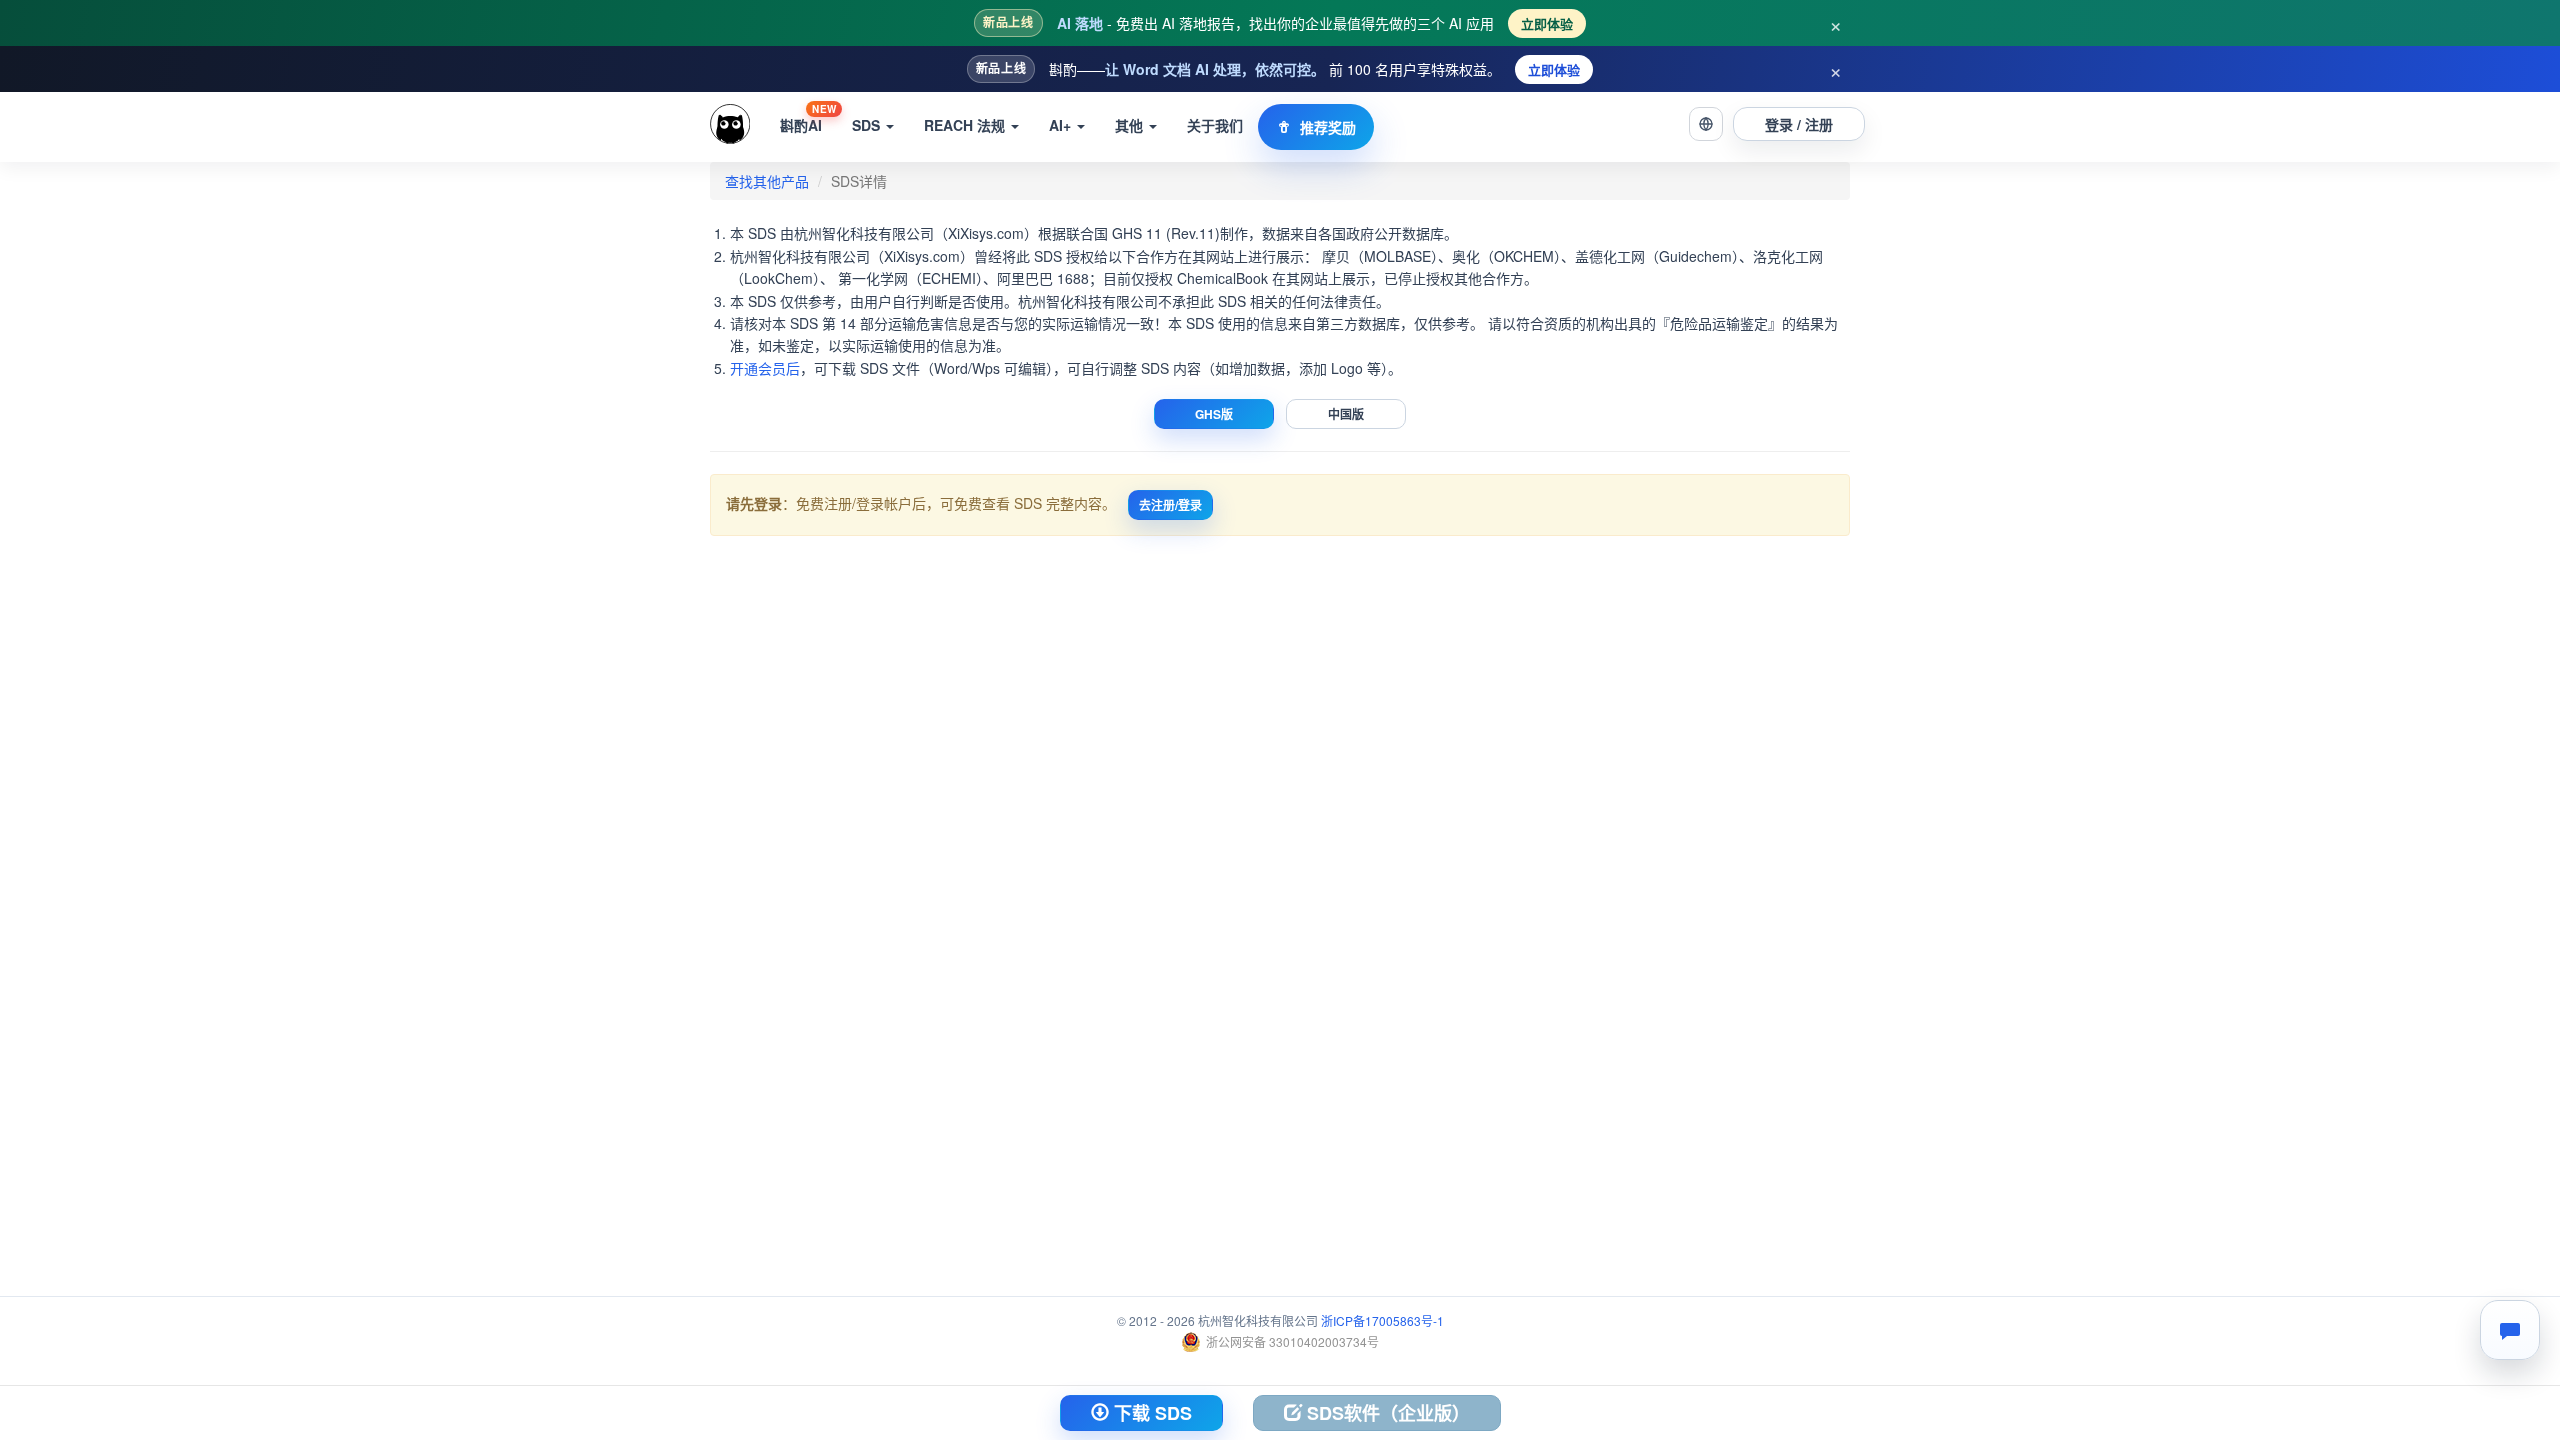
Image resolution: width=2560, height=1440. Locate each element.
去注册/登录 (1170, 505)
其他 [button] (1131, 125)
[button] (1706, 124)
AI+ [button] (1062, 125)
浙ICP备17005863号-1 (1382, 1320)
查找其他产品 (767, 181)
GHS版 (1214, 414)
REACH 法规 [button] (966, 125)
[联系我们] (2510, 1330)
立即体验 (1547, 23)
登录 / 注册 (1799, 124)
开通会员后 (765, 368)
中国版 (1346, 414)
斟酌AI (808, 118)
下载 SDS (1150, 1413)
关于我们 (1215, 125)
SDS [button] (868, 125)
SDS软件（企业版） (1386, 1413)
